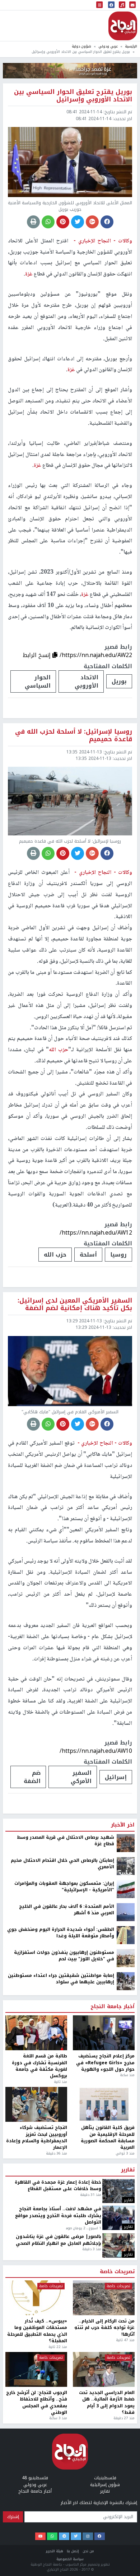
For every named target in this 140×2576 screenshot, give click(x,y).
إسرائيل (116, 1777)
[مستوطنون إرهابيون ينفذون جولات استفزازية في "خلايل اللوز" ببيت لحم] (126, 1958)
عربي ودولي (108, 46)
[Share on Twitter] (78, 222)
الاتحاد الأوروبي (87, 681)
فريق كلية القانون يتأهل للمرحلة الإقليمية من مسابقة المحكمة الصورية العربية (108, 2138)
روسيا (118, 1255)
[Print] (33, 222)
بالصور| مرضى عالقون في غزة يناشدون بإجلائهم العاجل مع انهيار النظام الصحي (59, 2240)
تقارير (128, 2170)
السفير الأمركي (81, 1777)
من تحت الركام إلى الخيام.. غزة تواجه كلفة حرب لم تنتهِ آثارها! (104, 2328)
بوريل (119, 681)
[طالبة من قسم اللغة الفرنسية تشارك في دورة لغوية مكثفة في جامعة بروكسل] (36, 2033)
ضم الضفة (32, 1777)
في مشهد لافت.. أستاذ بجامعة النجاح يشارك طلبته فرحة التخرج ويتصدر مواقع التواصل (58, 2215)
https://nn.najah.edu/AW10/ (96, 1751)
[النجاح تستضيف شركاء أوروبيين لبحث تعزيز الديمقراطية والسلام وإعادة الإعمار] (36, 2104)
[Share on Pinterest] (63, 222)
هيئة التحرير (55, 2551)
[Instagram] (88, 2536)
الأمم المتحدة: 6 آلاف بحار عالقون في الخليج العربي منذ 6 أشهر (67, 1910)
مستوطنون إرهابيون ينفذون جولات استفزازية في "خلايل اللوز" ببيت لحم (64, 1956)
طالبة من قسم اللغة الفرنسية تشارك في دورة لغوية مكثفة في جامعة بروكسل (39, 2066)
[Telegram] (64, 2536)
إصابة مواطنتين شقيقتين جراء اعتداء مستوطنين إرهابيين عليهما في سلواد (61, 1979)
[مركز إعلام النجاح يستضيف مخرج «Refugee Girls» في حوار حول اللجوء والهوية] (104, 2033)
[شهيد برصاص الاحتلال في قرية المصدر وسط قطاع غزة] (126, 1843)
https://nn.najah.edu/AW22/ (96, 655)
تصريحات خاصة (117, 2272)
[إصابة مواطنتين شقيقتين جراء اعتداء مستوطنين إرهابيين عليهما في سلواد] (126, 1981)
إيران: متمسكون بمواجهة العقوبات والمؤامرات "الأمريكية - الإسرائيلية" (64, 1887)
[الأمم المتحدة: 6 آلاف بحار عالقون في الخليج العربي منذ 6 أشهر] (126, 1912)
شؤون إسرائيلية (105, 2485)
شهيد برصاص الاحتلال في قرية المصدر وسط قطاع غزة (66, 1841)
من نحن (88, 2551)
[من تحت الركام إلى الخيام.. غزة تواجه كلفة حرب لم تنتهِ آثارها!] (104, 2298)
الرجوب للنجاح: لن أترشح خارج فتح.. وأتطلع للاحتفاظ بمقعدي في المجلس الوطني (37, 2403)
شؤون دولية (81, 46)
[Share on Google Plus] (92, 222)
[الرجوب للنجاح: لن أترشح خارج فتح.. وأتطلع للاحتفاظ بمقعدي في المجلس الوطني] (36, 2369)
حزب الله (55, 1255)
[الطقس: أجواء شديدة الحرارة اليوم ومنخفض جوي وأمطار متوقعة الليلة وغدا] (126, 1935)
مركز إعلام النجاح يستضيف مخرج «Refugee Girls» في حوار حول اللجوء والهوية (105, 2063)
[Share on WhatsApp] (48, 222)
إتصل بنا (73, 2551)
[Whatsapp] (52, 2536)
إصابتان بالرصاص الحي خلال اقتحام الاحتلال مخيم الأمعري (62, 1864)
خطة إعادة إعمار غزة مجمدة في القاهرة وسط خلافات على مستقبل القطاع (58, 2186)
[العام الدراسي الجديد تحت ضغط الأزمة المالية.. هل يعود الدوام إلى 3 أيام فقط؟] (104, 2369)
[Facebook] (100, 2536)
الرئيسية (131, 46)
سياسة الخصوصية (70, 2559)
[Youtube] (40, 2536)
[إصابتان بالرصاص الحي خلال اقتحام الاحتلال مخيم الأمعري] (126, 1866)
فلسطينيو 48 (35, 2478)
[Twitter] (76, 2536)
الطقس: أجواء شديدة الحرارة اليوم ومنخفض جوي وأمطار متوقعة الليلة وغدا (61, 1933)
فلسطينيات (105, 2478)
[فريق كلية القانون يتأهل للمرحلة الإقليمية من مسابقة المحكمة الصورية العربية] (104, 2104)
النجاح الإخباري (123, 26)
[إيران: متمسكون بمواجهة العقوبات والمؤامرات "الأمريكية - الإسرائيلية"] (126, 1889)
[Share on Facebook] (107, 222)
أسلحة (88, 1255)
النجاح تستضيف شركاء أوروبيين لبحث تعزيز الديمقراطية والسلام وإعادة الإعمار (37, 2138)
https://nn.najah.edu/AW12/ (96, 1233)
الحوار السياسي (38, 681)
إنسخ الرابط (38, 655)
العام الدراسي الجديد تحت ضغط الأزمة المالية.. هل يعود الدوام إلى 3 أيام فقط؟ (107, 2403)
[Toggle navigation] (99, 5)
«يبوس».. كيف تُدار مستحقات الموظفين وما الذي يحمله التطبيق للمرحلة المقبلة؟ (37, 2331)
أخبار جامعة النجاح (113, 2007)
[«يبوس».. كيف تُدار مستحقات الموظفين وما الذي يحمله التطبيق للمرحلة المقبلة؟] (36, 2298)
